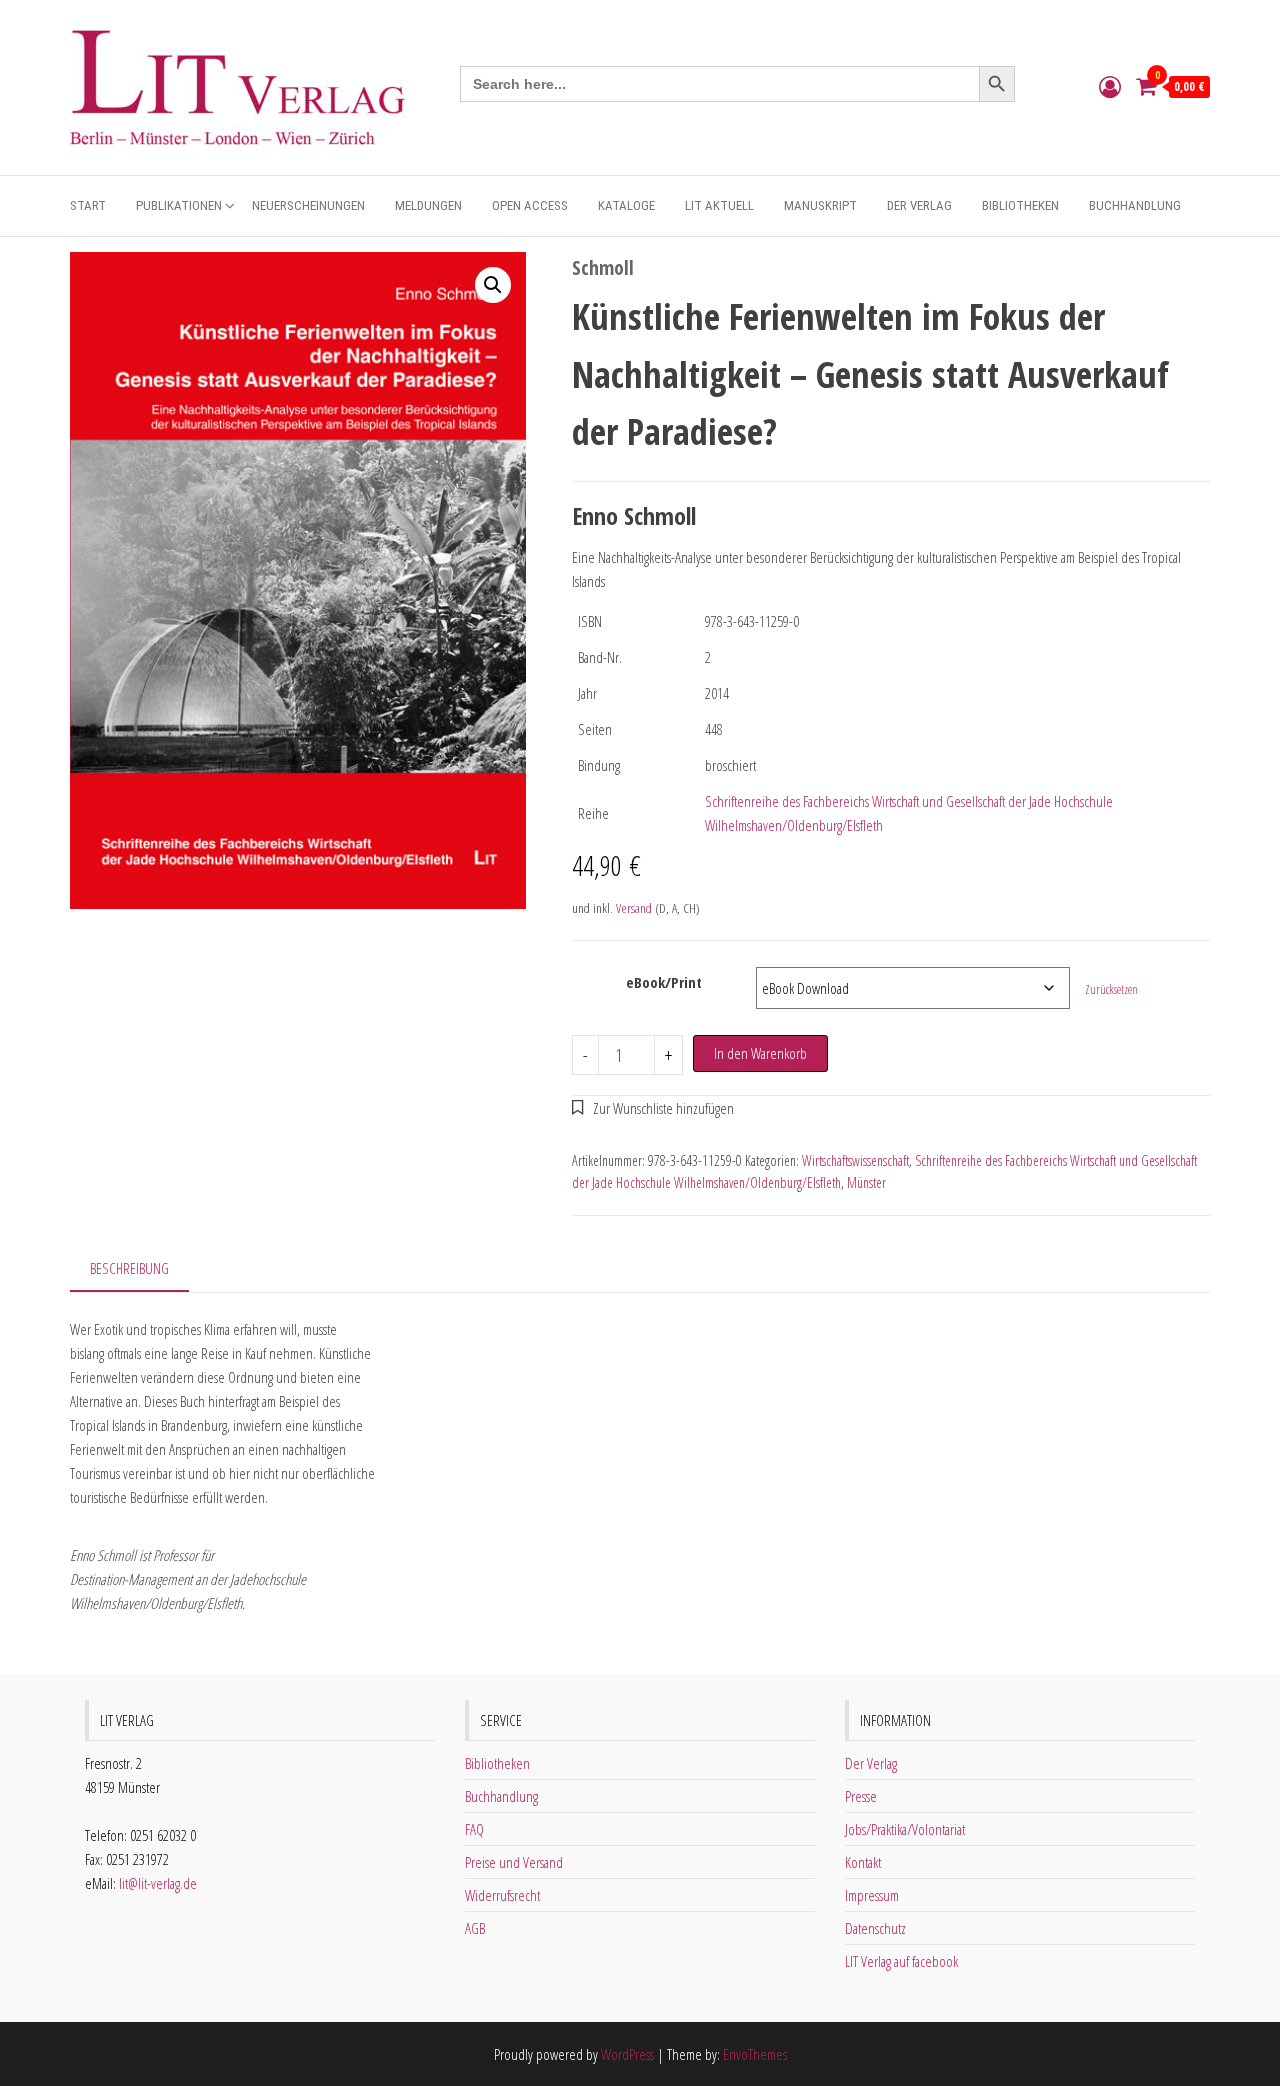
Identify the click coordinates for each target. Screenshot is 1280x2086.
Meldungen (428, 205)
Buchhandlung (1135, 205)
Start (88, 205)
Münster (866, 1182)
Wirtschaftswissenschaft (855, 1160)
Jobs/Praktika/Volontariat (905, 1829)
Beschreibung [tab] (129, 1268)
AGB (475, 1928)
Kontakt (863, 1862)
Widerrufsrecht (502, 1895)
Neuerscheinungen (308, 205)
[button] (493, 285)
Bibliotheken (1020, 205)
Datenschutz (875, 1928)
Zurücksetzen (1111, 989)
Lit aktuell (719, 205)
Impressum (872, 1895)
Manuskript (820, 205)
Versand (634, 908)
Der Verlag (919, 205)
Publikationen (179, 205)
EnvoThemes (755, 2054)
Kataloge (626, 205)
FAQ (474, 1829)
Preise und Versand (514, 1862)
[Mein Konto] (1110, 86)
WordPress (627, 2054)
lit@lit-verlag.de (158, 1883)
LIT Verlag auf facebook (901, 1961)
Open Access (530, 205)
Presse (861, 1796)
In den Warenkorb (760, 1053)
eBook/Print (664, 982)
